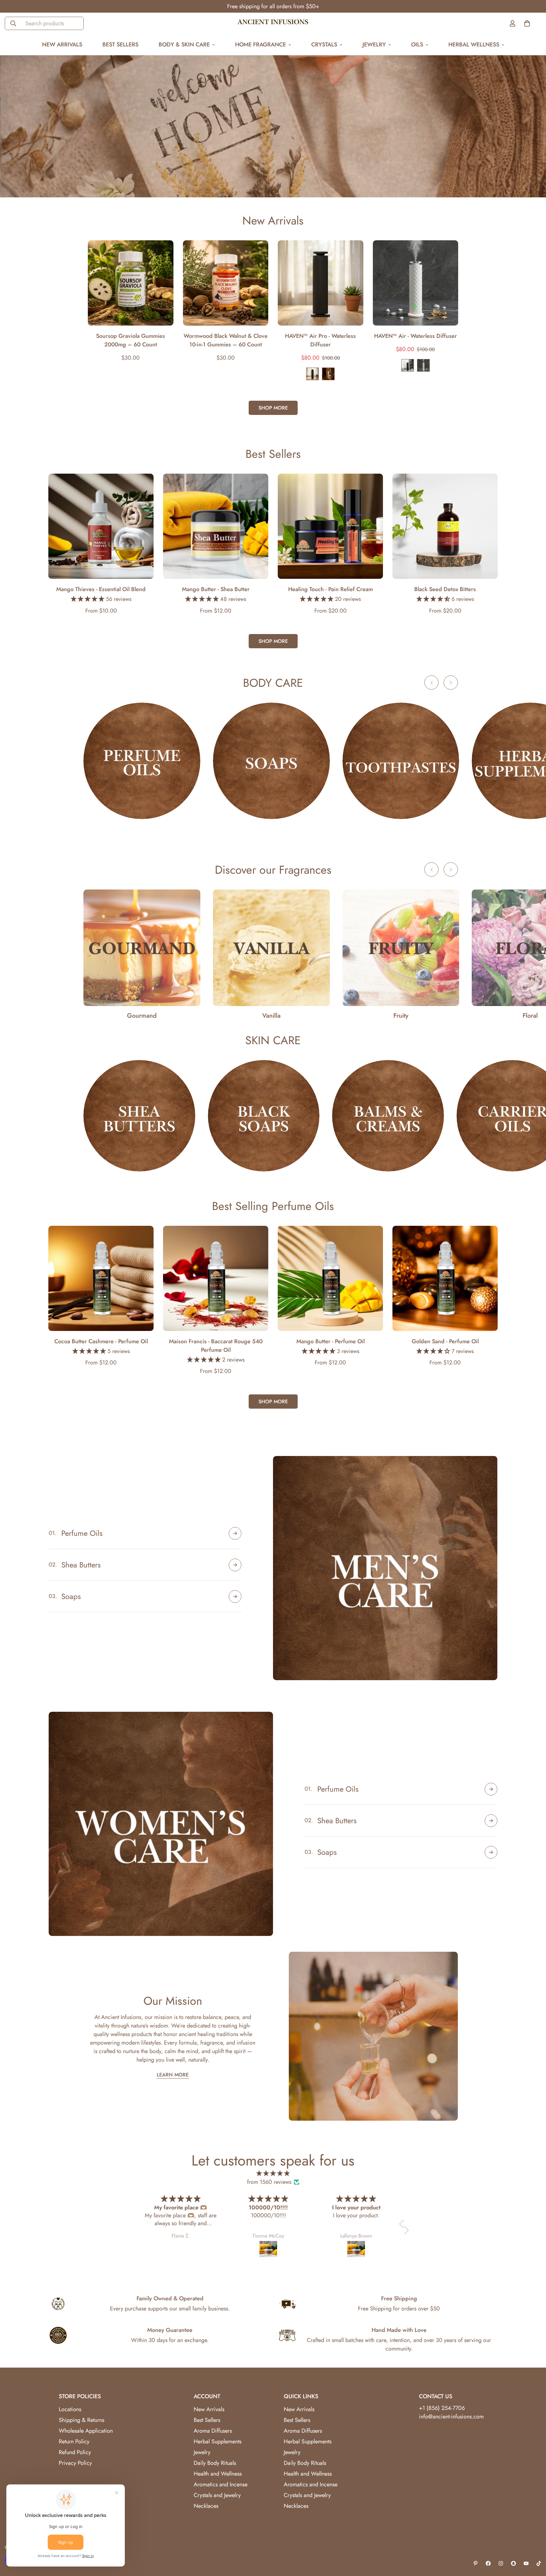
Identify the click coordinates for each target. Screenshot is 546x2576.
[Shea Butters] (139, 1116)
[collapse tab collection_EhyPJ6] (235, 1565)
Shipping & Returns (82, 2420)
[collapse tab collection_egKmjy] (491, 1852)
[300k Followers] (488, 2563)
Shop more (273, 408)
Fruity (401, 1016)
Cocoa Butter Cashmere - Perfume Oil (101, 1341)
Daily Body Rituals (215, 2463)
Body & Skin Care (184, 45)
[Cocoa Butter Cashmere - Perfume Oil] (101, 1278)
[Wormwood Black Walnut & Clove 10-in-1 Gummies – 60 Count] (226, 283)
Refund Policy (75, 2452)
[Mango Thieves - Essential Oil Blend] (101, 526)
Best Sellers (120, 45)
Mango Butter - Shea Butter (216, 589)
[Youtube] (526, 2563)
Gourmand (142, 1016)
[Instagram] (501, 2563)
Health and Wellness (218, 2474)
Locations (70, 2409)
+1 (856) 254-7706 (442, 2408)
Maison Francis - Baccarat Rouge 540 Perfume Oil (216, 1346)
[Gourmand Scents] (142, 948)
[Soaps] (271, 761)
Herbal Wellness (474, 45)
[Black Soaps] (264, 1116)
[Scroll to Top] (534, 2542)
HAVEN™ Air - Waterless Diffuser (416, 336)
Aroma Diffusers (213, 2431)
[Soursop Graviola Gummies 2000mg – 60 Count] (131, 283)
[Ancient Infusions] (273, 23)
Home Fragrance (261, 45)
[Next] (481, 283)
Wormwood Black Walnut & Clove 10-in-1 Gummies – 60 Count (226, 340)
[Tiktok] (539, 2563)
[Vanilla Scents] (271, 948)
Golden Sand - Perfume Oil (445, 1341)
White (423, 365)
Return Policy (74, 2441)
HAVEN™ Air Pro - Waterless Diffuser (320, 340)
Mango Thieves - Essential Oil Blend (101, 589)
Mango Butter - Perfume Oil (331, 1341)
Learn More (173, 2075)
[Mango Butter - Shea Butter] (216, 526)
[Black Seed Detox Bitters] (445, 526)
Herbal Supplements (218, 2441)
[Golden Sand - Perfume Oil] (445, 1278)
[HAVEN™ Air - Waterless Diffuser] (416, 283)
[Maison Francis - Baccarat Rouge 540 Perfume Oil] (216, 1278)
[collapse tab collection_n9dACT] (491, 1821)
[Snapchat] (513, 2563)
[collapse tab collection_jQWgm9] (491, 1789)
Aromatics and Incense (221, 2484)
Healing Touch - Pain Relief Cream (331, 589)
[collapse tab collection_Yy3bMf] (235, 1533)
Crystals (324, 45)
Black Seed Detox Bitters (445, 589)
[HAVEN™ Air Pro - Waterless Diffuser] (321, 283)
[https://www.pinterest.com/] (476, 2563)
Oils (417, 45)
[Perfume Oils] (142, 761)
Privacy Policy (75, 2463)
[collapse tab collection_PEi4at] (235, 1597)
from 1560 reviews (269, 2182)
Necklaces (206, 2506)
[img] (273, 2174)
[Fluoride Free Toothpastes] (401, 761)
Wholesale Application (86, 2431)
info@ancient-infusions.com (451, 2417)
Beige (328, 374)
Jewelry (374, 45)
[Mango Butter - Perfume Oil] (330, 1278)
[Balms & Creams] (388, 1116)
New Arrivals (62, 45)
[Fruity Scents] (401, 948)
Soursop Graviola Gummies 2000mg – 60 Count (130, 340)
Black (312, 374)
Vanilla (271, 1016)
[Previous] (65, 283)
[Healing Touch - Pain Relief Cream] (330, 526)
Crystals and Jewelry (217, 2495)
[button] (403, 2224)
